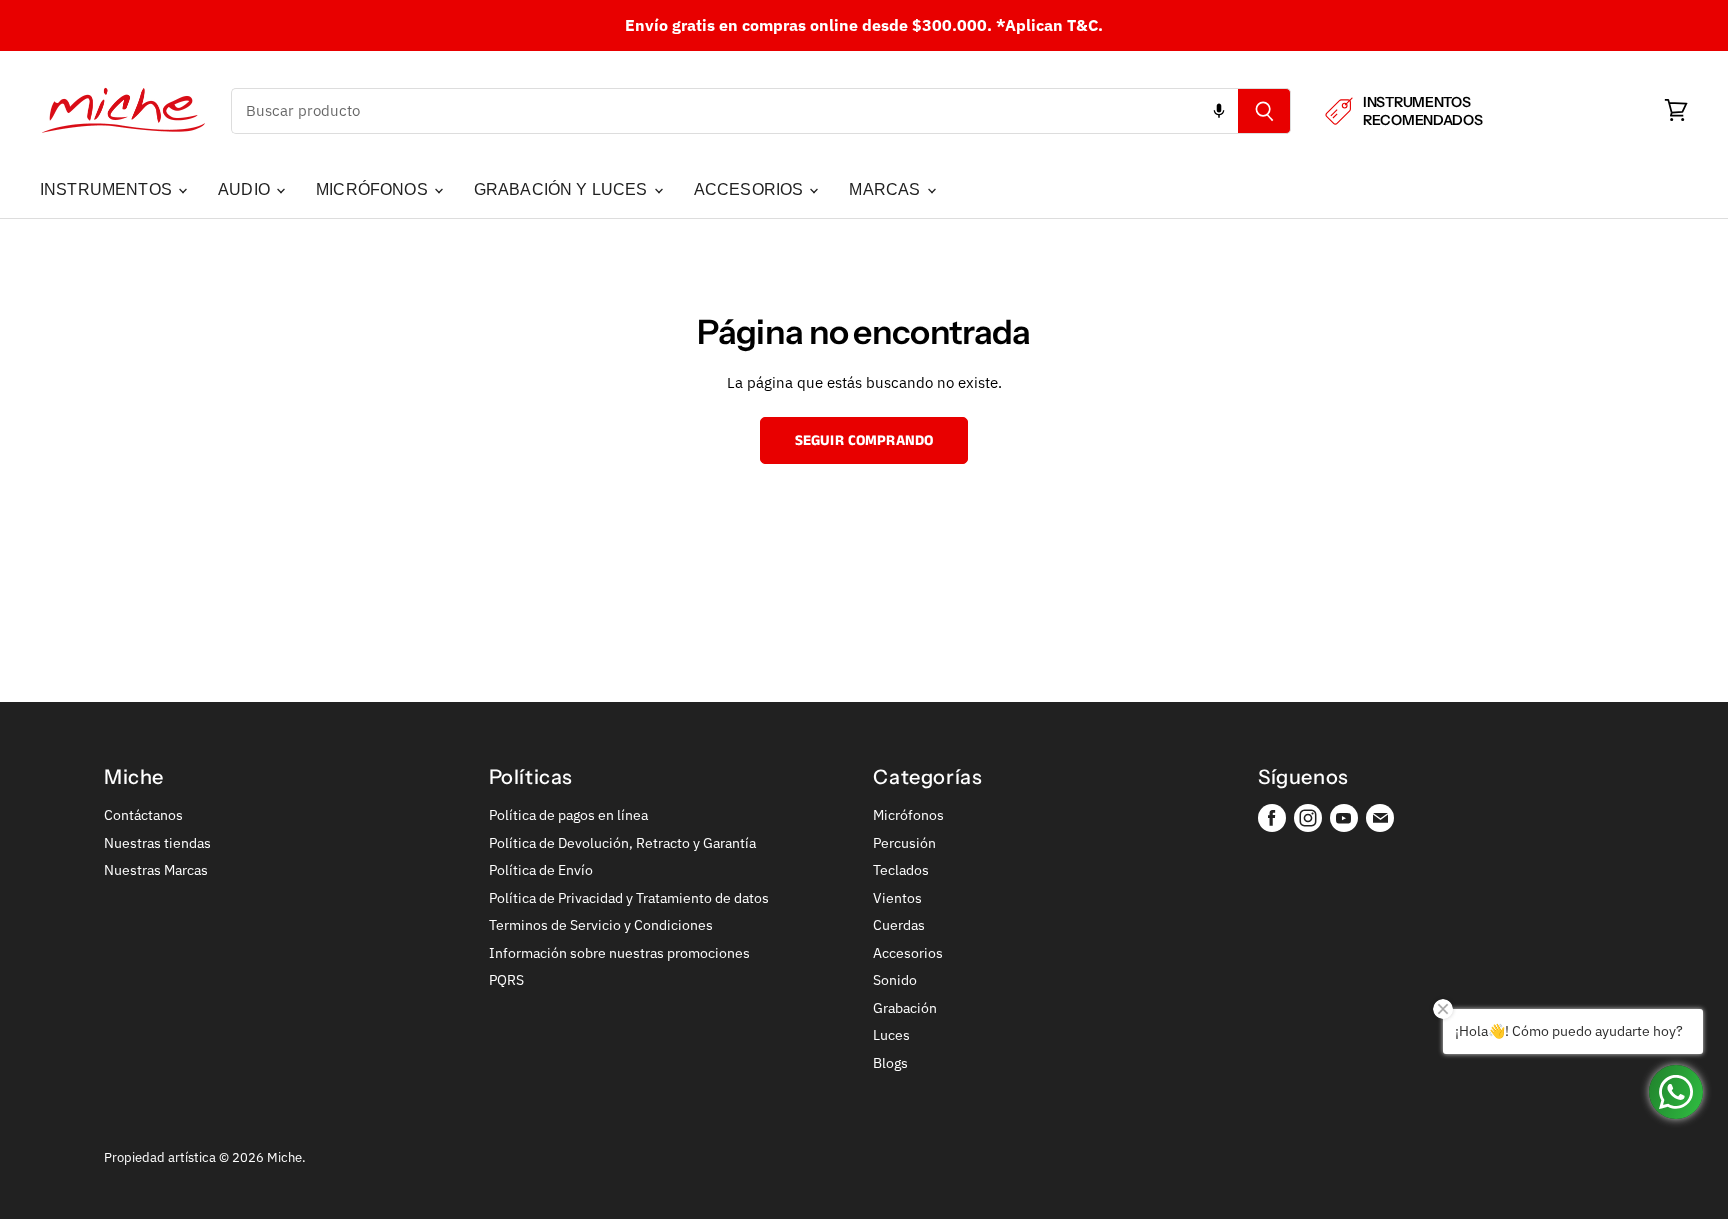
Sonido (895, 980)
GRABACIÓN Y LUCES (563, 189)
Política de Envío (541, 870)
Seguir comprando (864, 440)
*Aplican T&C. (1049, 25)
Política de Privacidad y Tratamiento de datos (629, 898)
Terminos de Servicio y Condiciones (601, 925)
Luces (891, 1035)
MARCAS (886, 189)
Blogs (890, 1063)
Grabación (905, 1008)
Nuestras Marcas (156, 870)
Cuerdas (899, 925)
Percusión (904, 843)
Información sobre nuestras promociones (619, 953)
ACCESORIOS (751, 189)
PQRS (506, 980)
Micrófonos (908, 815)
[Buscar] (1264, 111)
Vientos (897, 898)
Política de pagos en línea (568, 815)
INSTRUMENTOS (108, 189)
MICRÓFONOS (374, 189)
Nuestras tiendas (157, 843)
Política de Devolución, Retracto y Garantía (622, 843)
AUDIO (246, 189)
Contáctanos (143, 815)
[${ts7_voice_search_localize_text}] (1219, 111)
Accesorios (908, 953)
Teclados (901, 870)
